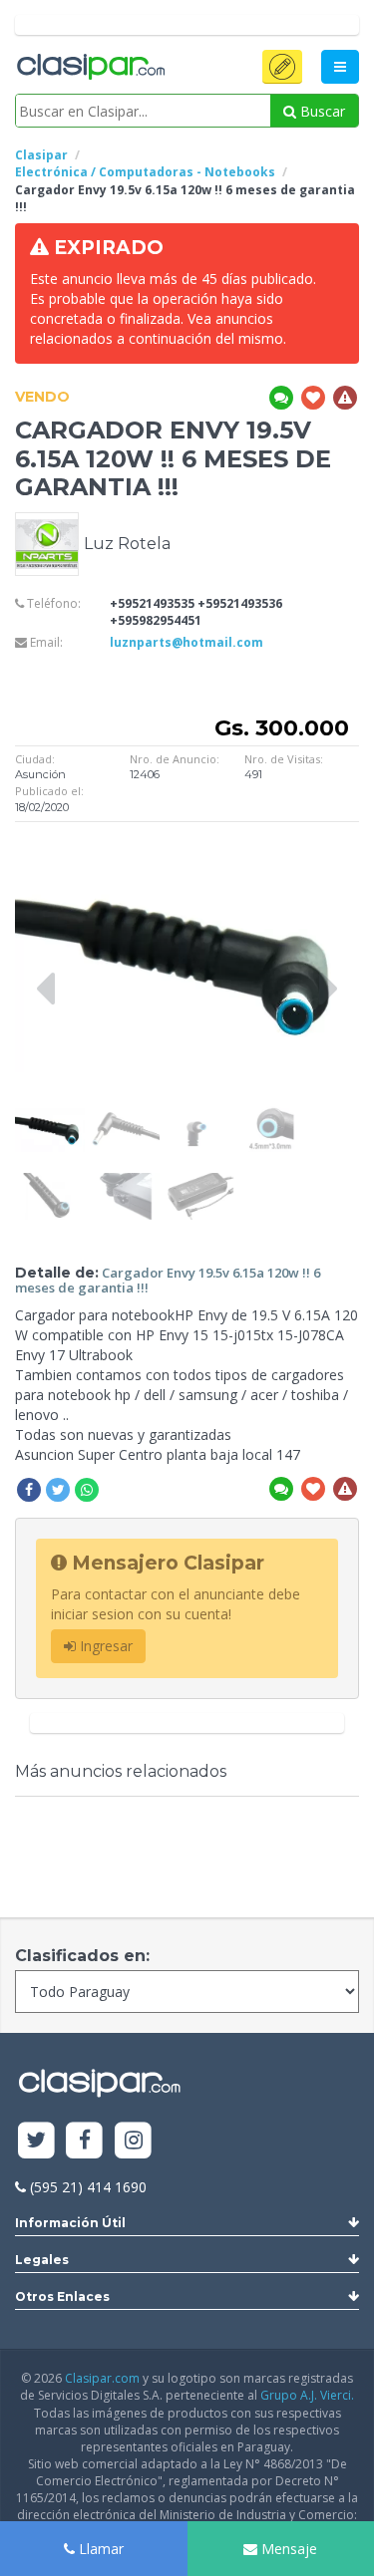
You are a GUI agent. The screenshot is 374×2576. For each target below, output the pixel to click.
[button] (282, 67)
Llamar (99, 2549)
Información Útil (70, 2223)
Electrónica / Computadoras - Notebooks (145, 172)
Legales (42, 2260)
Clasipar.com (102, 2378)
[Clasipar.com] (90, 68)
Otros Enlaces (62, 2296)
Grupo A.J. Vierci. (307, 2395)
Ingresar (104, 1646)
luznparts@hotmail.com (187, 642)
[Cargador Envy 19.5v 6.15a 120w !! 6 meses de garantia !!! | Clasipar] (50, 1115)
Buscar (321, 111)
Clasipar (41, 155)
